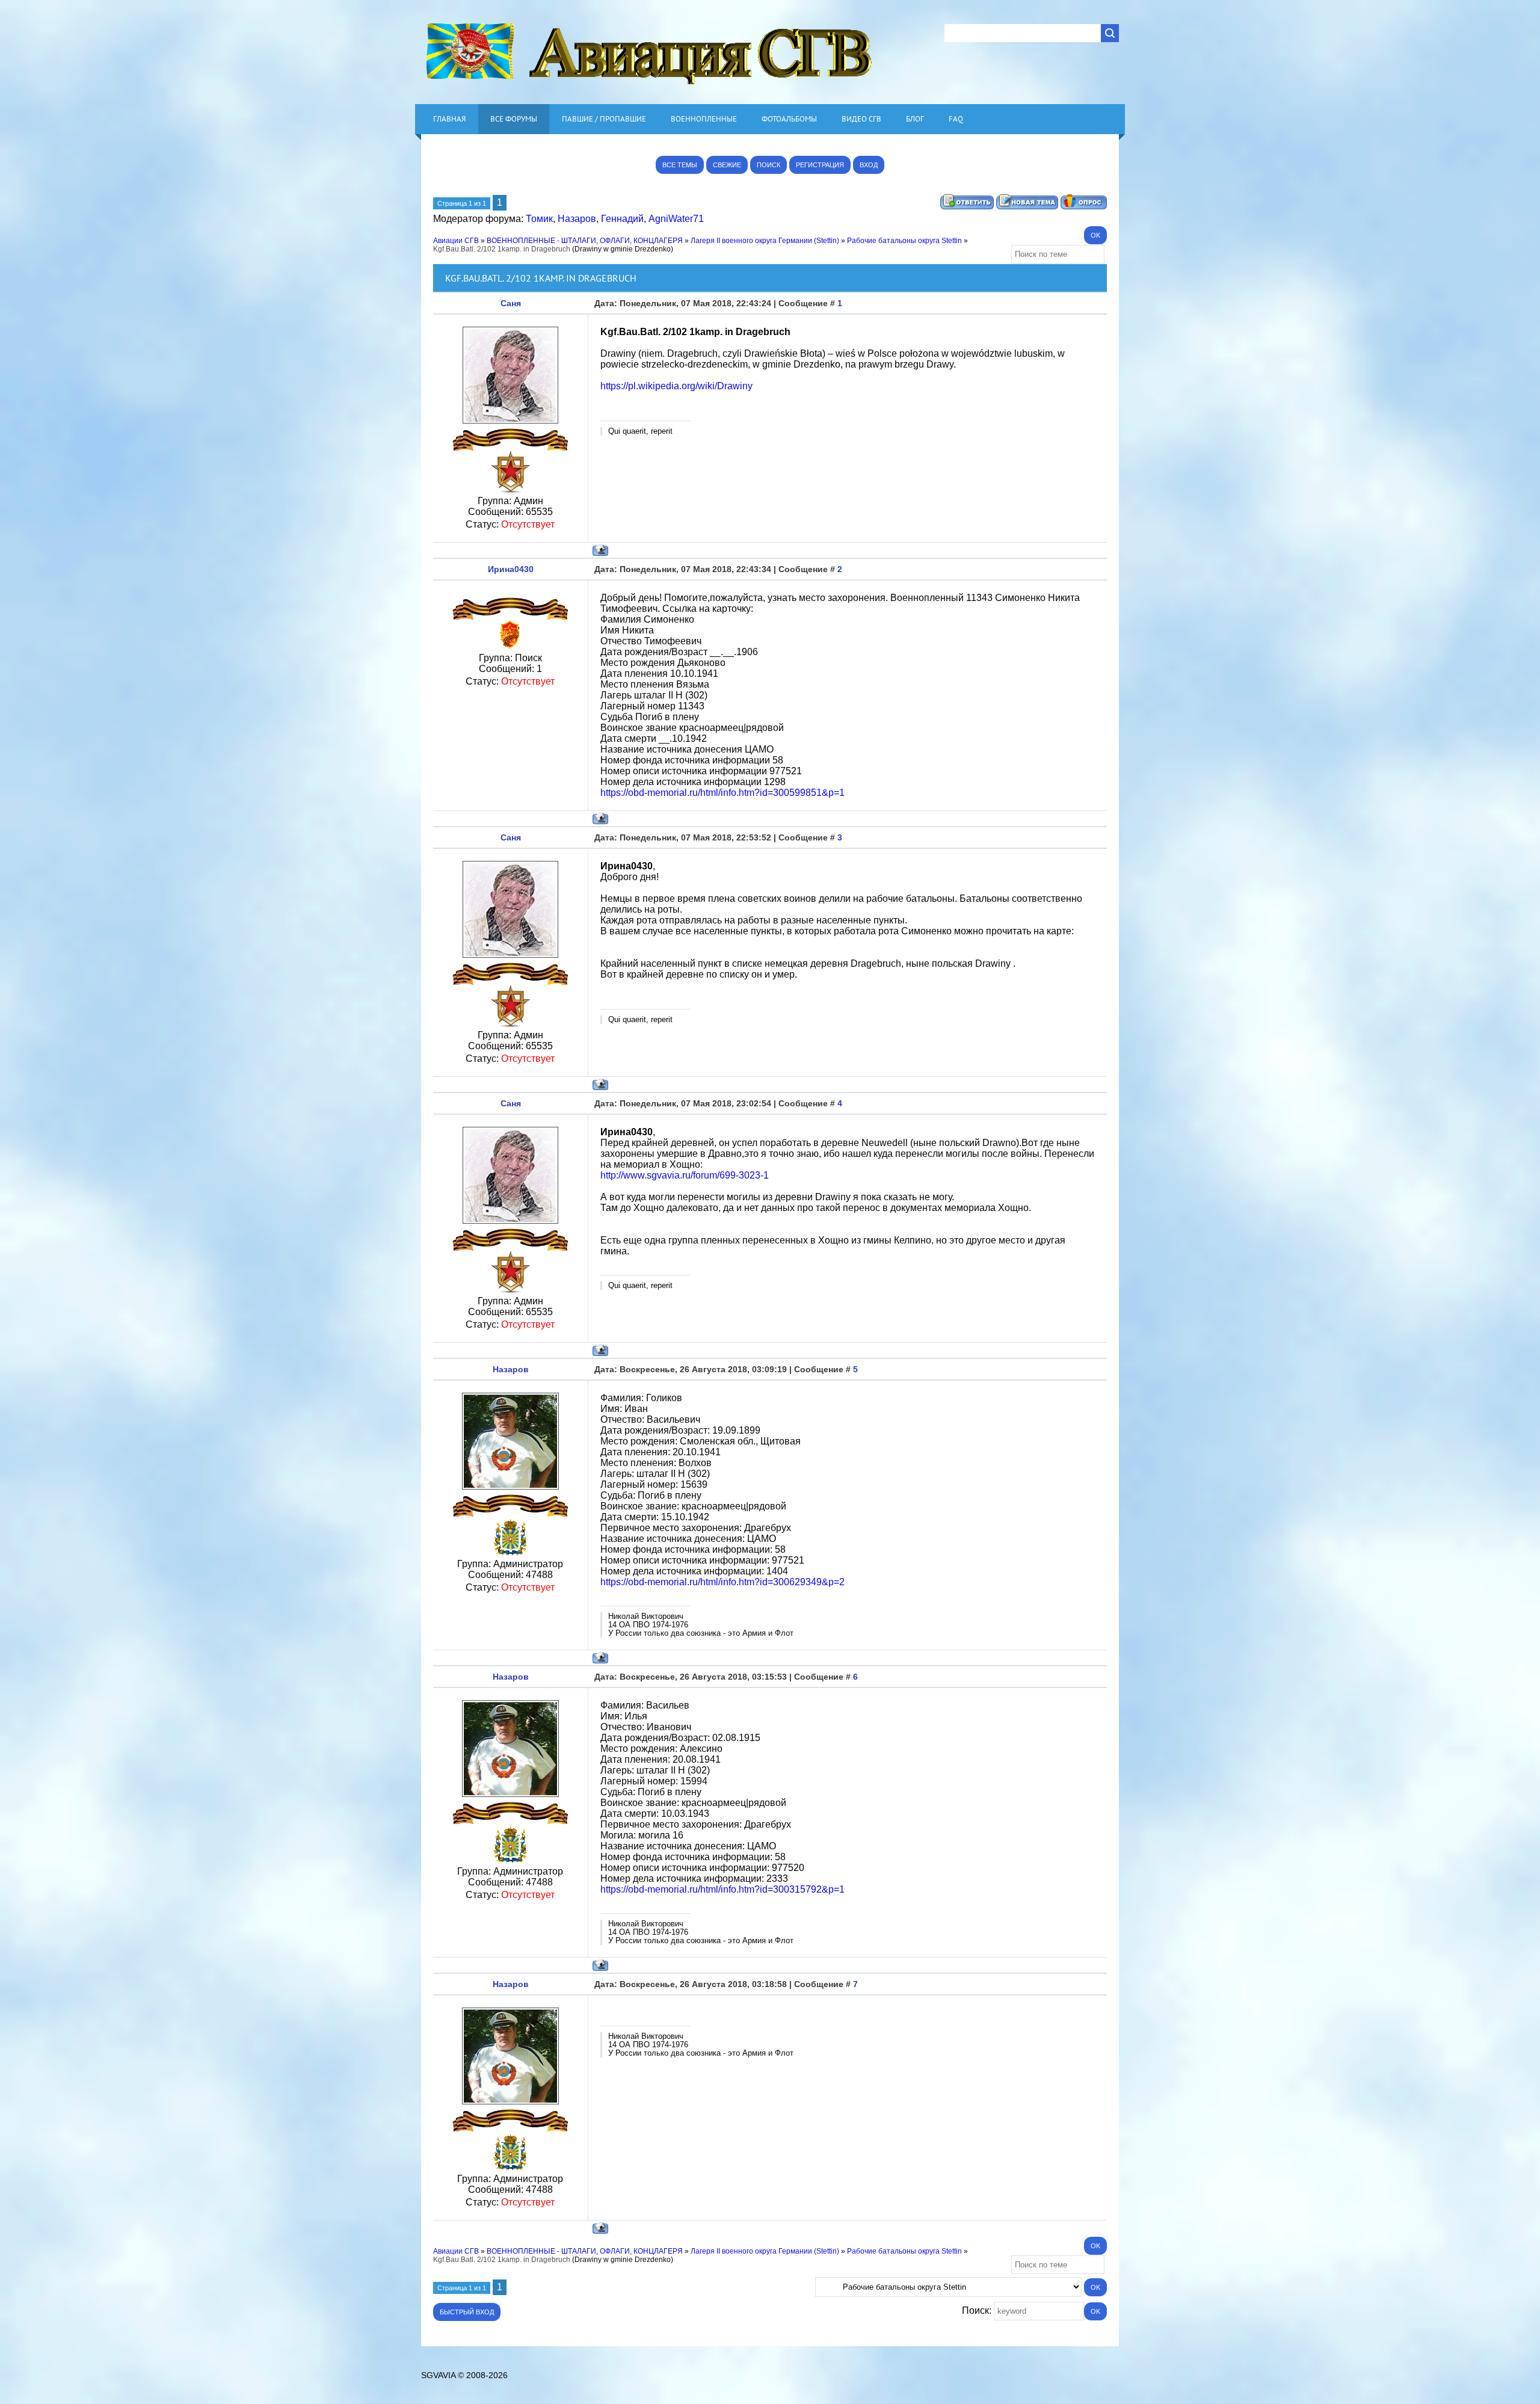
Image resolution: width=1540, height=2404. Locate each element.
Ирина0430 (511, 569)
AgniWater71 (676, 219)
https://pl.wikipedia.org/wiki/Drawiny (676, 386)
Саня (511, 303)
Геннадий (622, 219)
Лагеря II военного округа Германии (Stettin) (765, 241)
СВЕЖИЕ (727, 165)
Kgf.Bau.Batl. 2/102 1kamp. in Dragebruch (502, 249)
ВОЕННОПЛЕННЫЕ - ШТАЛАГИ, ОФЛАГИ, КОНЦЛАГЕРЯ (585, 241)
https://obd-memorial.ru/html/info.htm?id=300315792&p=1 (722, 1889)
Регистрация (820, 165)
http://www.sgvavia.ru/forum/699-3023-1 (685, 1175)
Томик (539, 219)
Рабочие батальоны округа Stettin (904, 241)
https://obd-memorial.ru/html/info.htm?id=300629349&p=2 (722, 1582)
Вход (869, 165)
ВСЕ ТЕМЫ (680, 165)
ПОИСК (768, 165)
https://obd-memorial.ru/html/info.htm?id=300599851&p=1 (722, 793)
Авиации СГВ (456, 241)
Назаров (577, 219)
